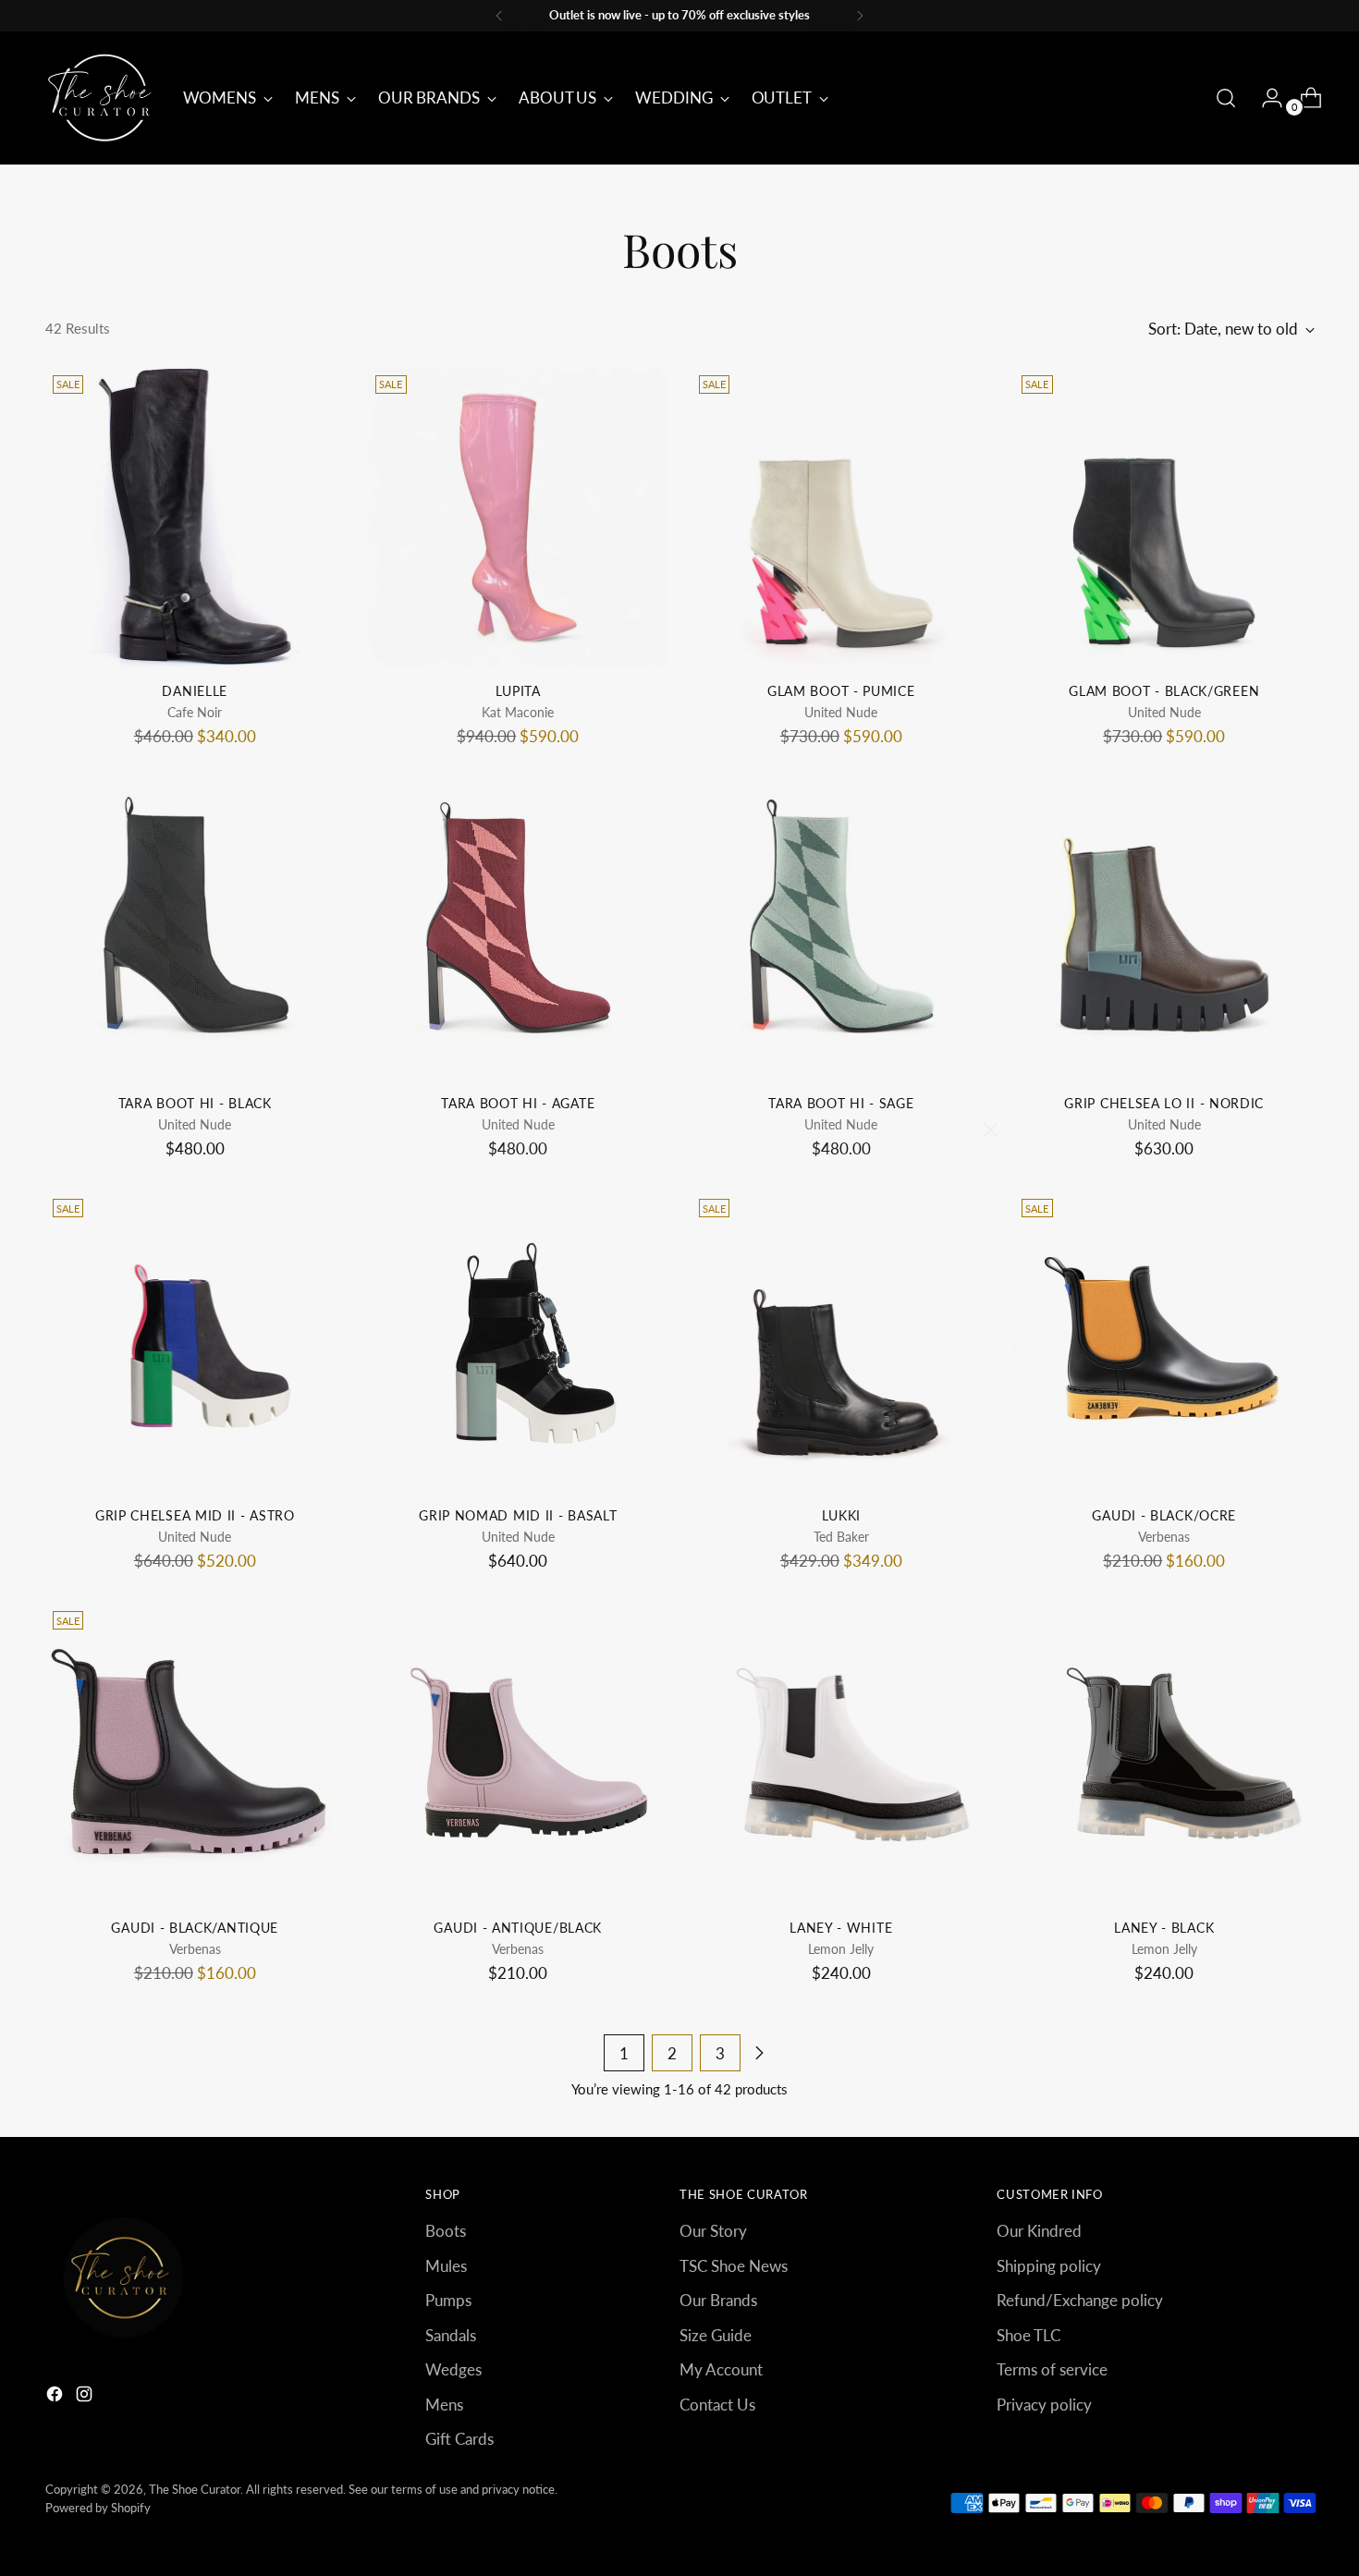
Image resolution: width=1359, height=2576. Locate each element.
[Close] (991, 1130)
